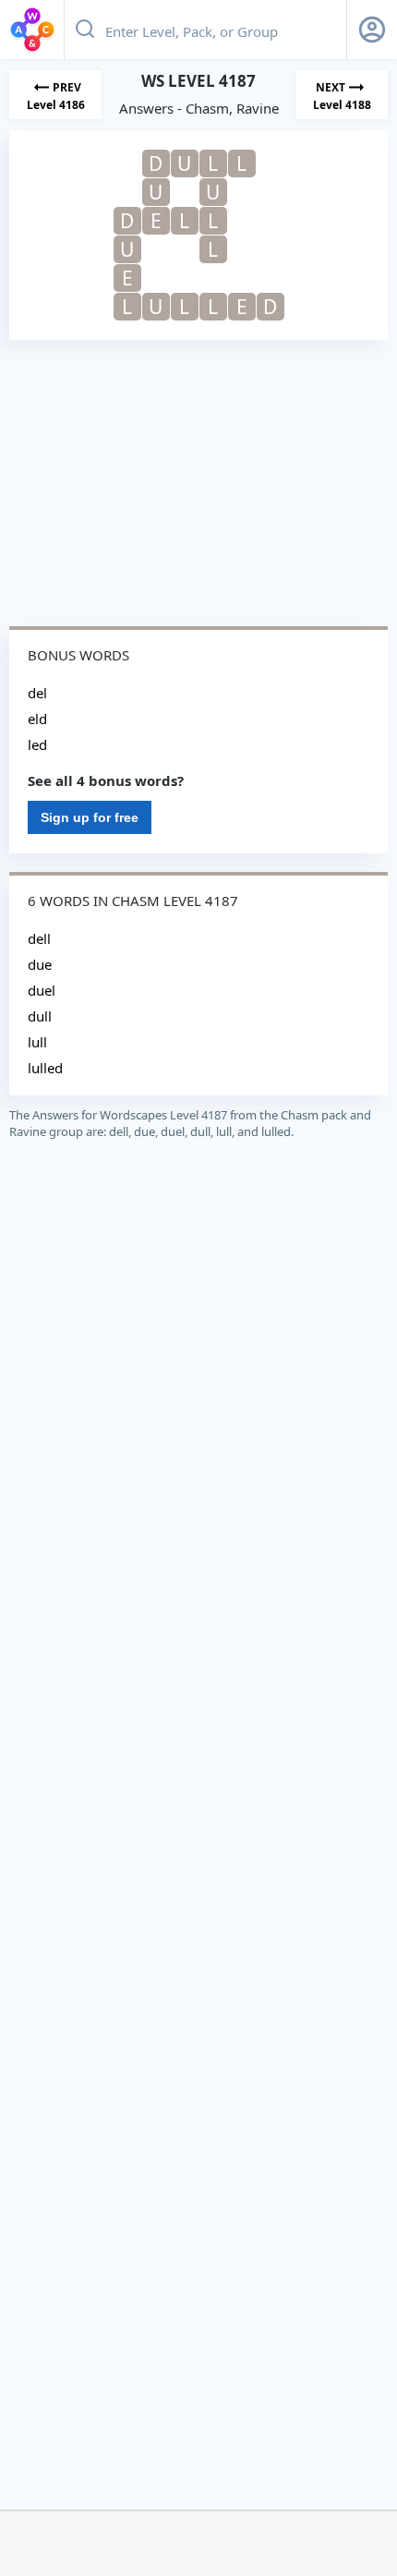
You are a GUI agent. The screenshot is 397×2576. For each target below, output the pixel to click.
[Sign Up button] (372, 30)
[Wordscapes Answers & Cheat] (32, 30)
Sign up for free (90, 817)
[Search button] (85, 30)
